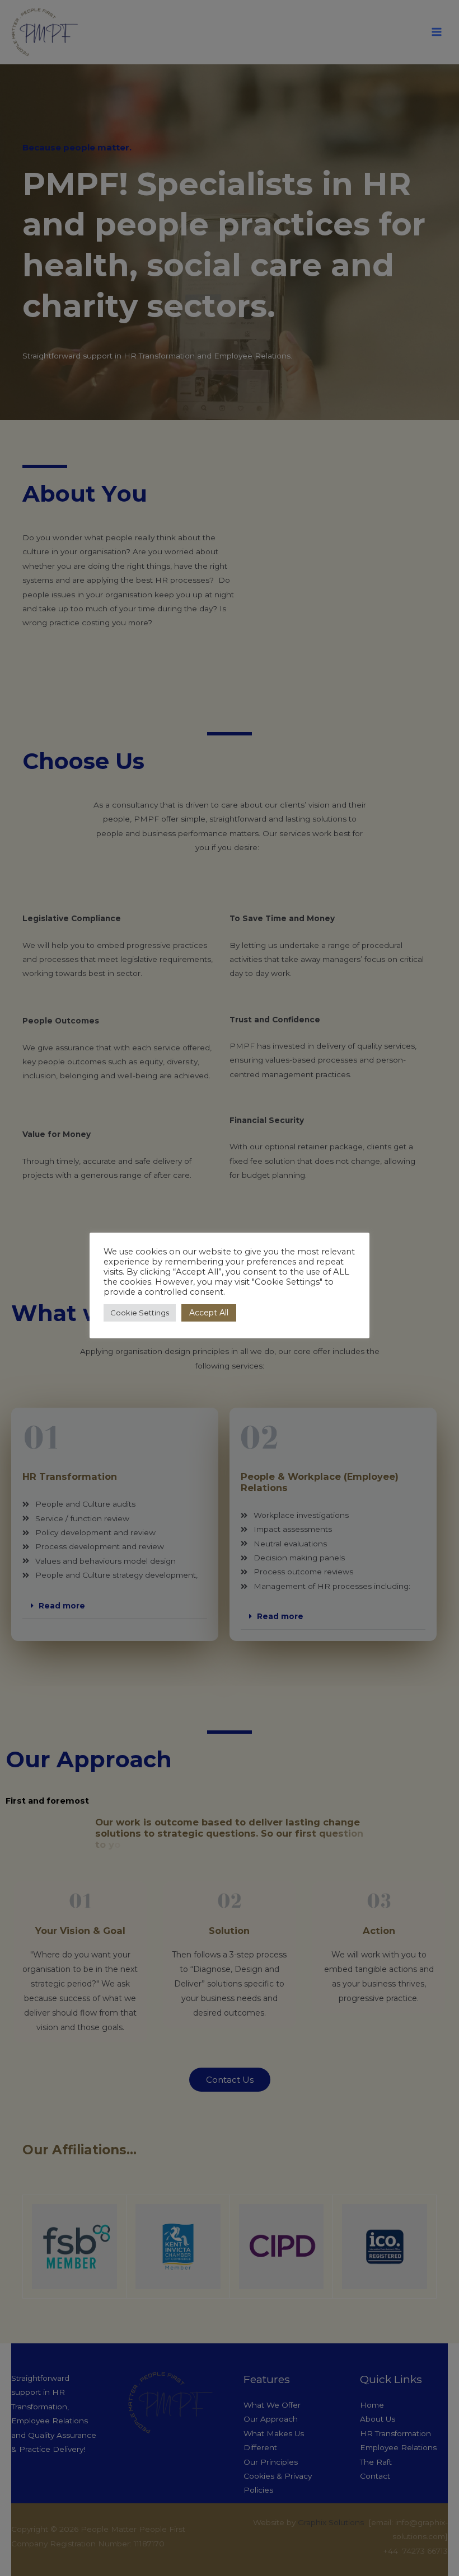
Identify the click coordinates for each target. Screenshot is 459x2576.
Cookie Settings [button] (140, 1313)
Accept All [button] (209, 1313)
